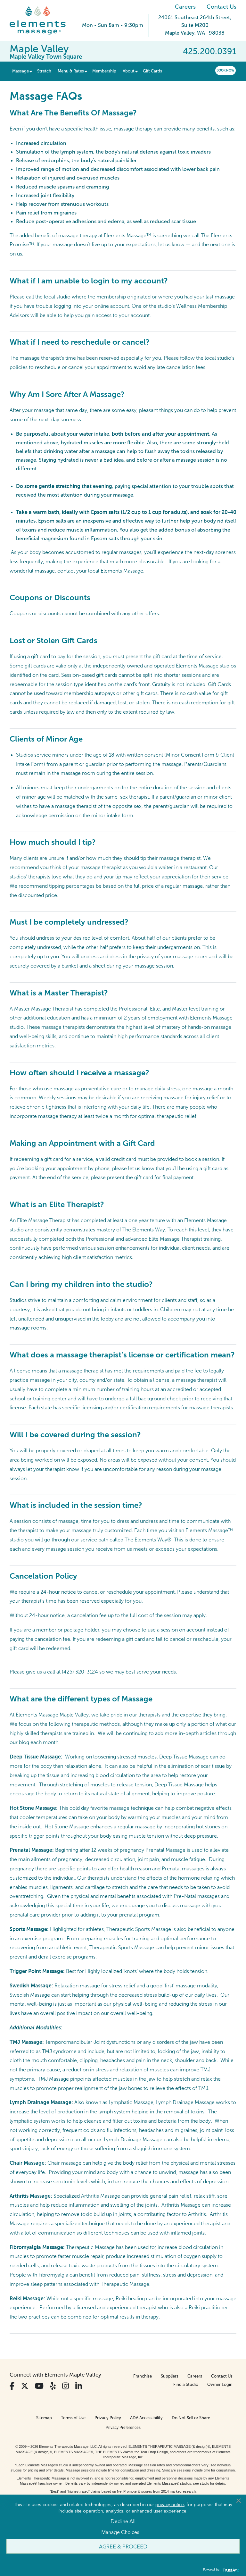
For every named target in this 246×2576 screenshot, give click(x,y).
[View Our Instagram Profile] (66, 2386)
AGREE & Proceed (123, 2546)
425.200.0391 (210, 51)
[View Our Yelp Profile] (53, 2386)
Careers (185, 7)
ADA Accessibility (146, 2418)
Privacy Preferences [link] (123, 2428)
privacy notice (170, 2504)
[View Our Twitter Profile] (25, 2386)
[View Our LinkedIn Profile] (79, 2386)
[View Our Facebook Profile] (12, 2386)
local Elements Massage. (116, 571)
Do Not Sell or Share (191, 2418)
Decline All (123, 2521)
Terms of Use (73, 2418)
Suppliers (170, 2376)
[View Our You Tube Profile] (39, 2386)
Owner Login (220, 2384)
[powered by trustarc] (230, 2570)
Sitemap (44, 2418)
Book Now (225, 70)
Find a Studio (186, 2384)
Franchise (143, 2376)
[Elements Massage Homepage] (42, 21)
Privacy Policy (108, 2418)
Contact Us (221, 7)
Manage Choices (120, 2532)
